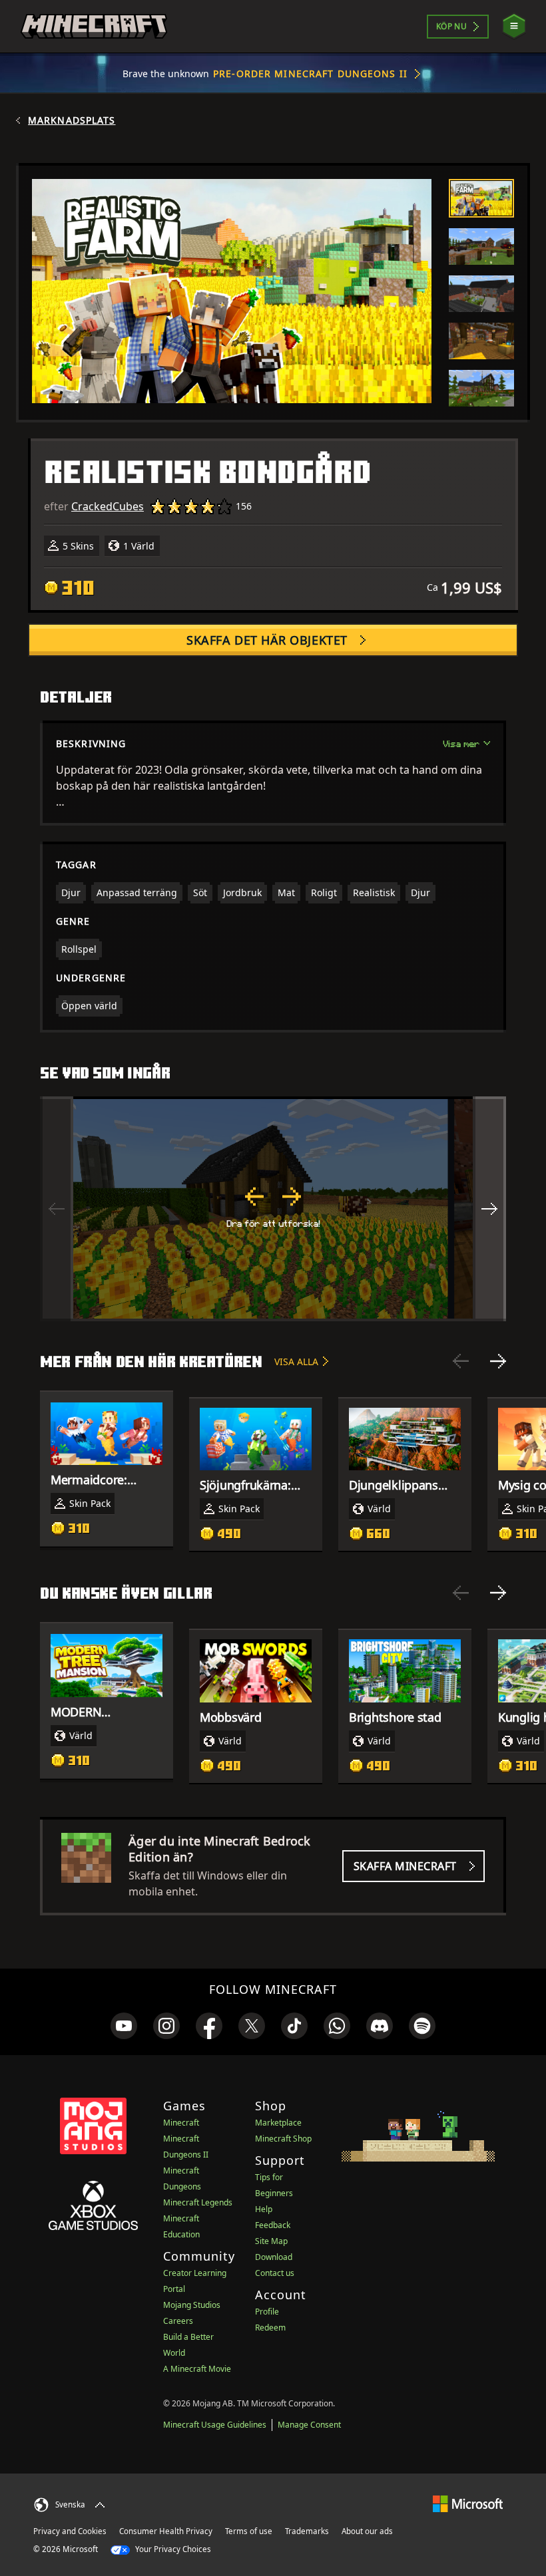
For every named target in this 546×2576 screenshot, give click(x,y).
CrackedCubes (108, 506)
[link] (124, 2026)
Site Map (271, 2241)
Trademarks (307, 2531)
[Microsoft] (468, 2503)
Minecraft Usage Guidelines (215, 2425)
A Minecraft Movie (197, 2369)
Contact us (275, 2273)
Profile (267, 2312)
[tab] (481, 198)
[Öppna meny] (514, 26)
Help (264, 2209)
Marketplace (278, 2123)
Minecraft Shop (283, 2139)
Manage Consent (309, 2425)
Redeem (270, 2328)
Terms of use (249, 2531)
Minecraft (181, 2123)
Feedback (273, 2225)
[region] (273, 1209)
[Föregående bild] (461, 1361)
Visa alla (296, 1362)
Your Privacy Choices (172, 2549)
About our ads (367, 2531)
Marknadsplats (72, 120)
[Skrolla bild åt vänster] (57, 1209)
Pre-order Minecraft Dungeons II (310, 74)
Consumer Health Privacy (166, 2531)
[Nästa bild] (498, 1361)
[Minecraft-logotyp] (94, 27)
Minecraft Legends (198, 2202)
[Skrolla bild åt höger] (489, 1209)
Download (274, 2257)
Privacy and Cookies (70, 2531)
